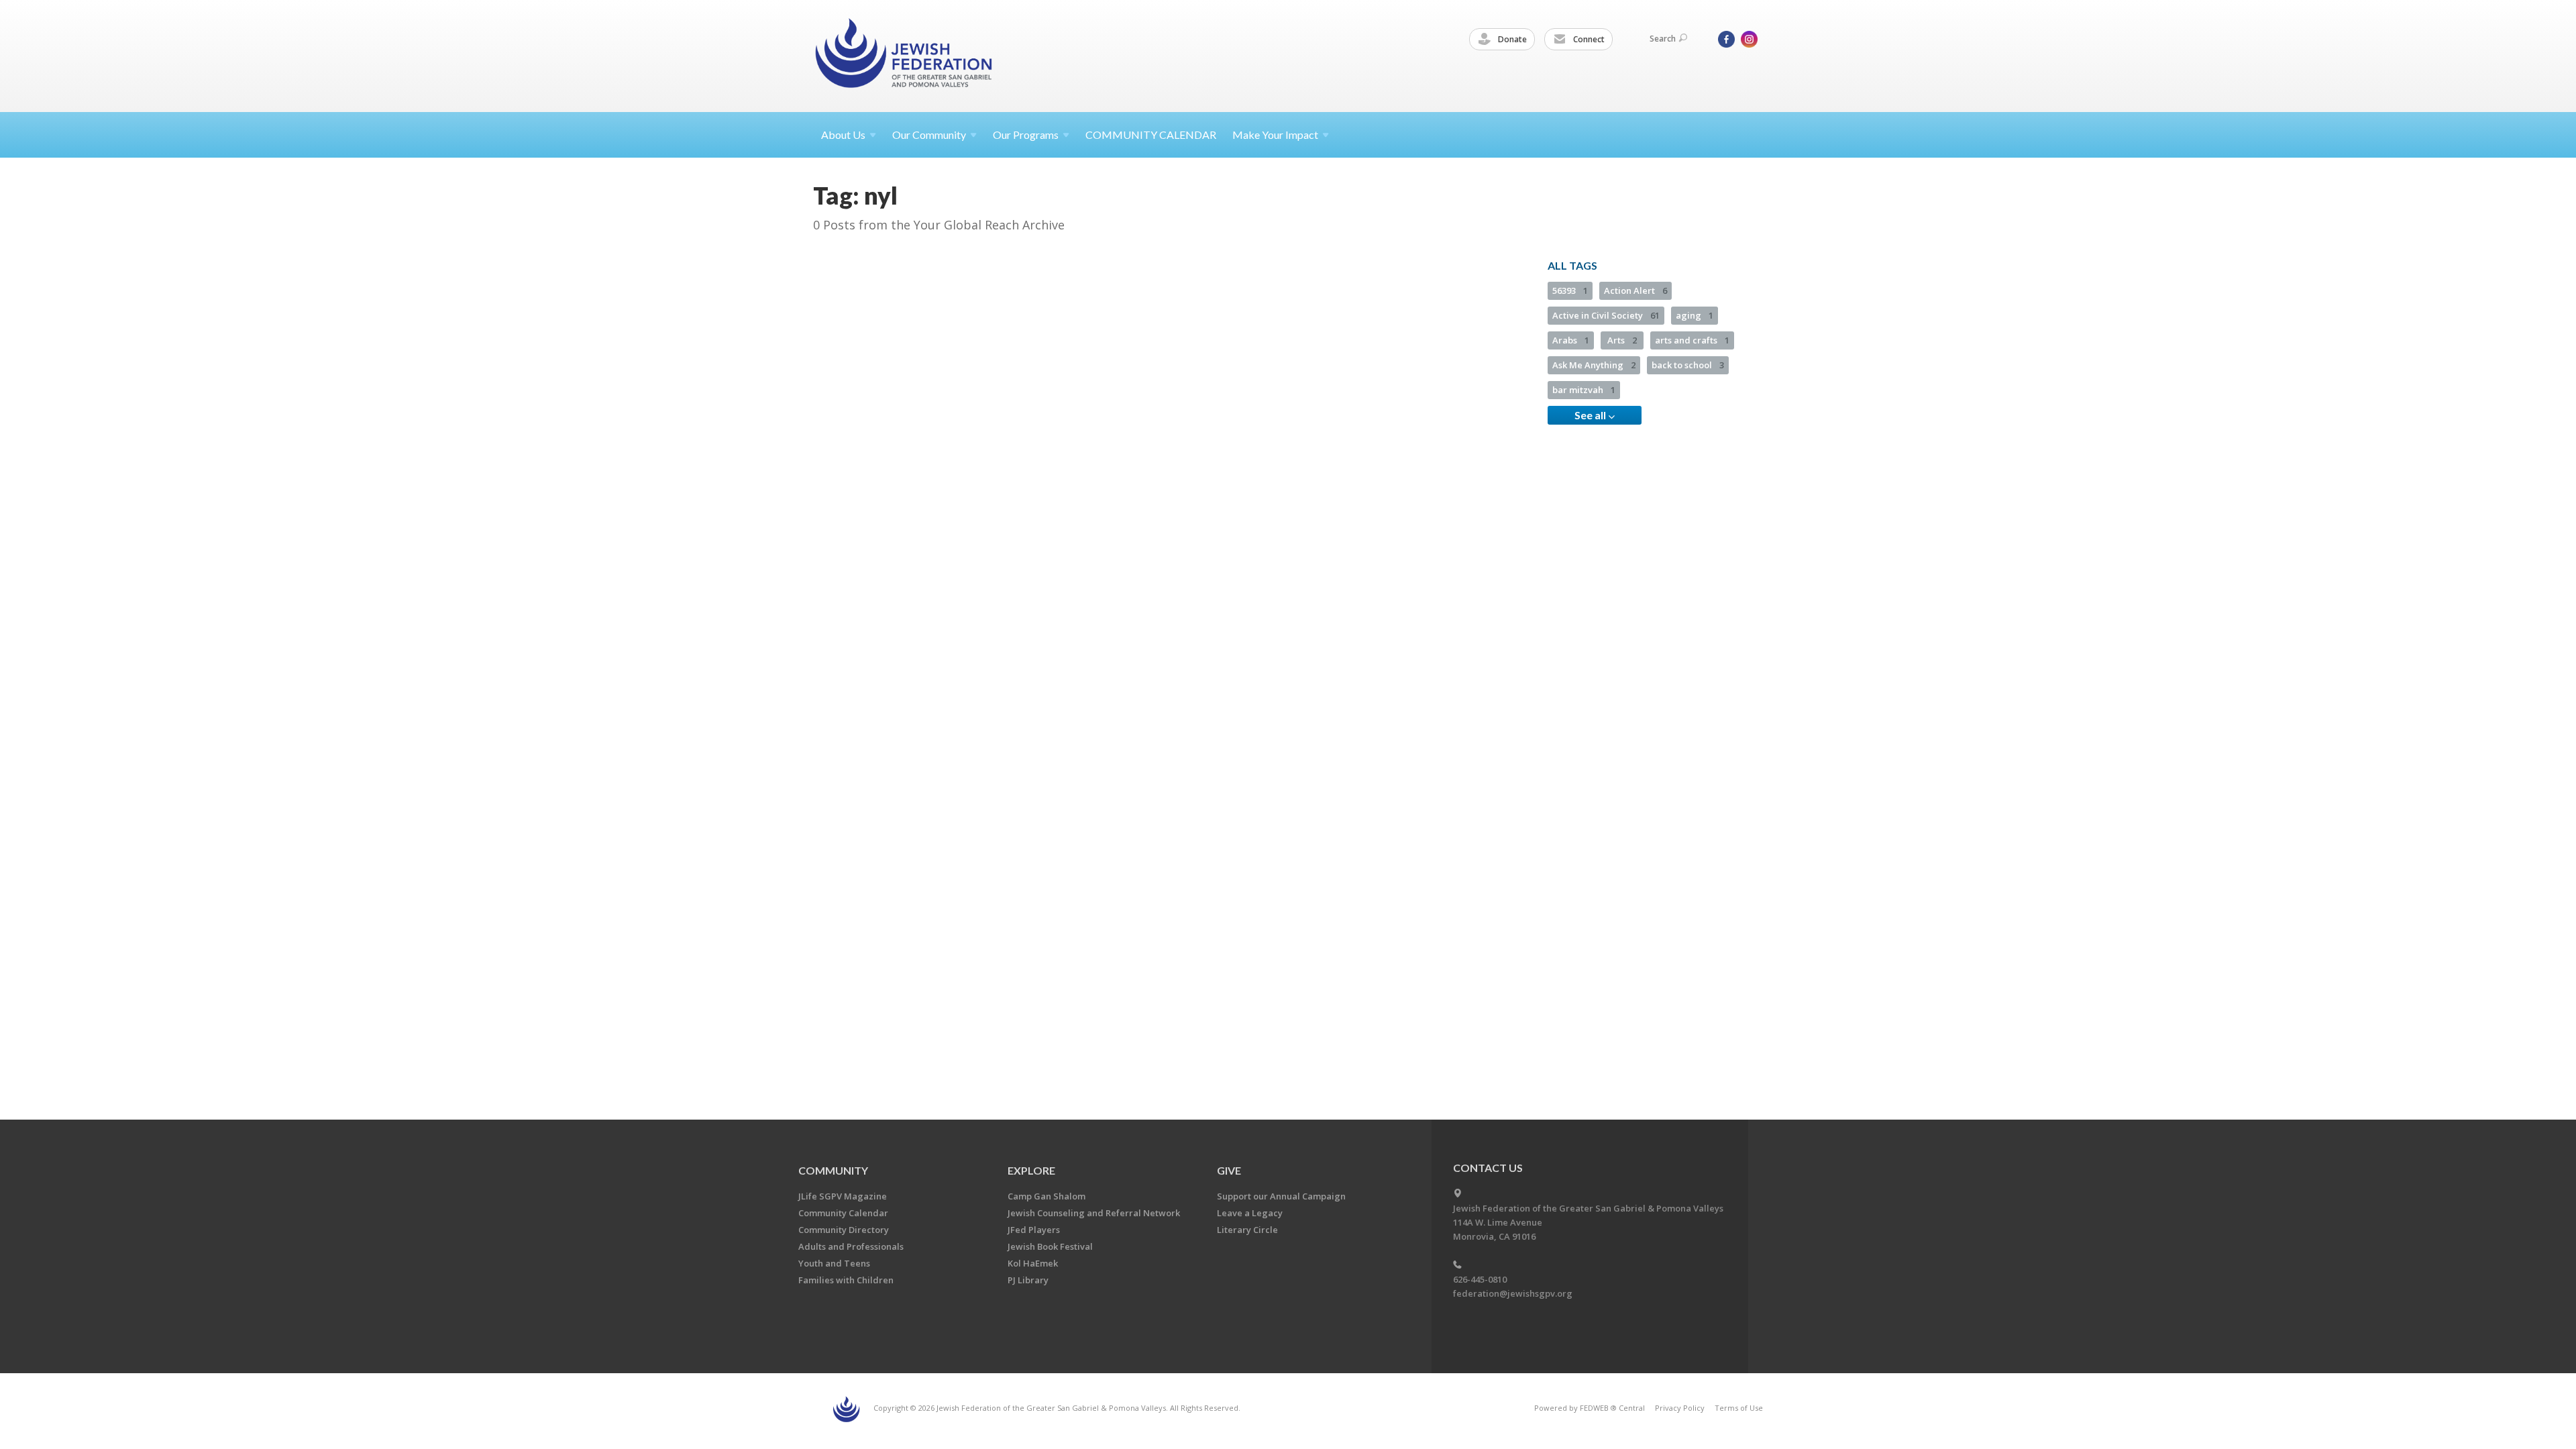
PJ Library (1028, 1280)
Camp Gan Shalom (1046, 1196)
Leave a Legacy (1250, 1213)
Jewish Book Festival (1050, 1246)
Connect (1588, 39)
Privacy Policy (1680, 1408)
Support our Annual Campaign (1281, 1196)
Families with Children (846, 1280)
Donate (1511, 39)
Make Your (1275, 135)
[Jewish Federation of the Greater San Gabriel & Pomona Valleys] (905, 55)
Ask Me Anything (1594, 365)
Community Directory (844, 1230)
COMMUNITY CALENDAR (1151, 135)
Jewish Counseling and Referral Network (1094, 1213)
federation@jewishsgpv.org (1513, 1293)
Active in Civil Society (1606, 315)
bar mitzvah (1584, 390)
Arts (1622, 340)
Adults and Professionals (851, 1246)
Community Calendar (843, 1213)
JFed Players (1034, 1230)
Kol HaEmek (1033, 1263)
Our (1026, 135)
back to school (1688, 365)
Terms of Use (1739, 1408)
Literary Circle (1247, 1230)
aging (1695, 315)
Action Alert (1635, 290)
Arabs (1571, 340)
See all (1591, 415)
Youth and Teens (834, 1263)
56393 (1570, 290)
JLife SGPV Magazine (843, 1196)
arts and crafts (1692, 340)
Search (1663, 39)
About (843, 135)
